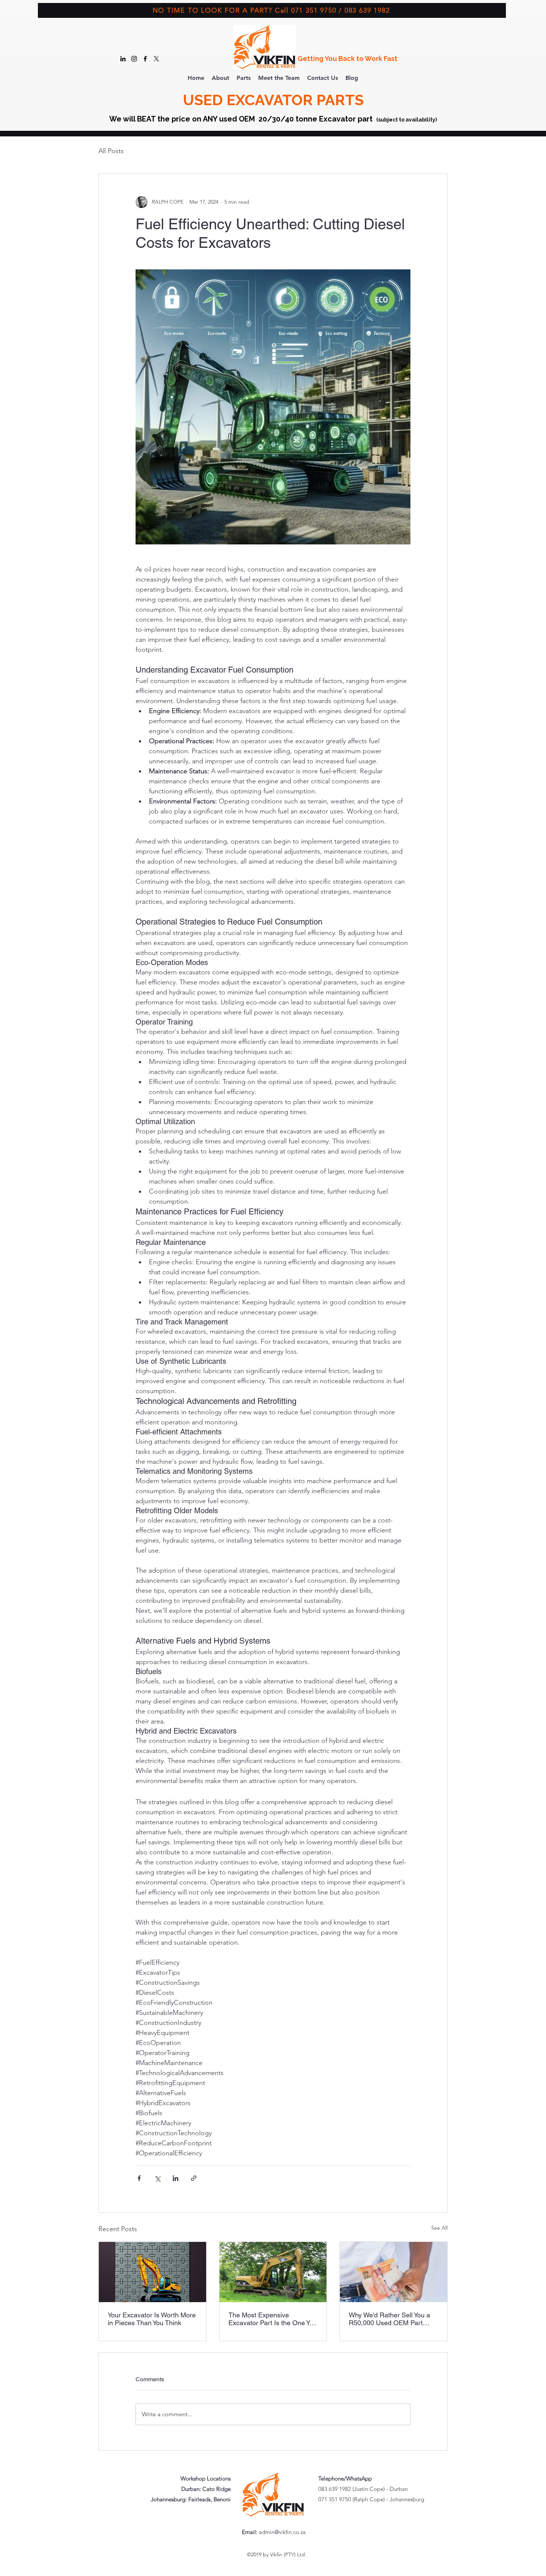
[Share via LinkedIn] (175, 2178)
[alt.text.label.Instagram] (134, 59)
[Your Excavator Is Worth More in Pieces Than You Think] (152, 2272)
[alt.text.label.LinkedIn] (123, 59)
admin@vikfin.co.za (282, 2532)
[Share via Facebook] (139, 2178)
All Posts (111, 151)
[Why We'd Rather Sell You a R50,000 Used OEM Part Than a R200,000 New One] (394, 2272)
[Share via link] (194, 2178)
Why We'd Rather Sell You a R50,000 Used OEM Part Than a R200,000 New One (389, 2319)
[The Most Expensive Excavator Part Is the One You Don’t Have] (273, 2272)
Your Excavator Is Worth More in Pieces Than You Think (152, 2319)
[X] (156, 59)
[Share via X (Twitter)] (157, 2178)
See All (439, 2228)
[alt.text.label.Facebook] (145, 59)
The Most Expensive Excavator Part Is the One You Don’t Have (273, 2319)
